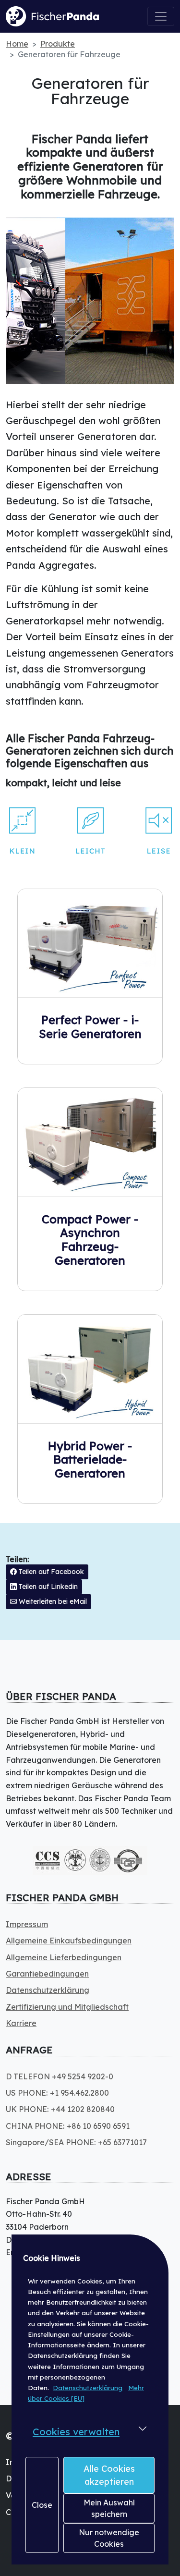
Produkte (58, 44)
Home (17, 44)
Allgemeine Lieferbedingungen (64, 1957)
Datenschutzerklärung (88, 2388)
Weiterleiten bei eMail (52, 1601)
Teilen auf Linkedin (47, 1587)
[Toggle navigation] (161, 16)
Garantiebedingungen (47, 1974)
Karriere (21, 2023)
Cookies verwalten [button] (76, 2432)
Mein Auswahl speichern (109, 2508)
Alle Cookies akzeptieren (109, 2475)
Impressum (27, 1924)
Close (42, 2505)
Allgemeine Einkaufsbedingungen (69, 1941)
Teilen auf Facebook (50, 1572)
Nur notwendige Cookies (109, 2538)
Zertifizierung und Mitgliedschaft (67, 2007)
